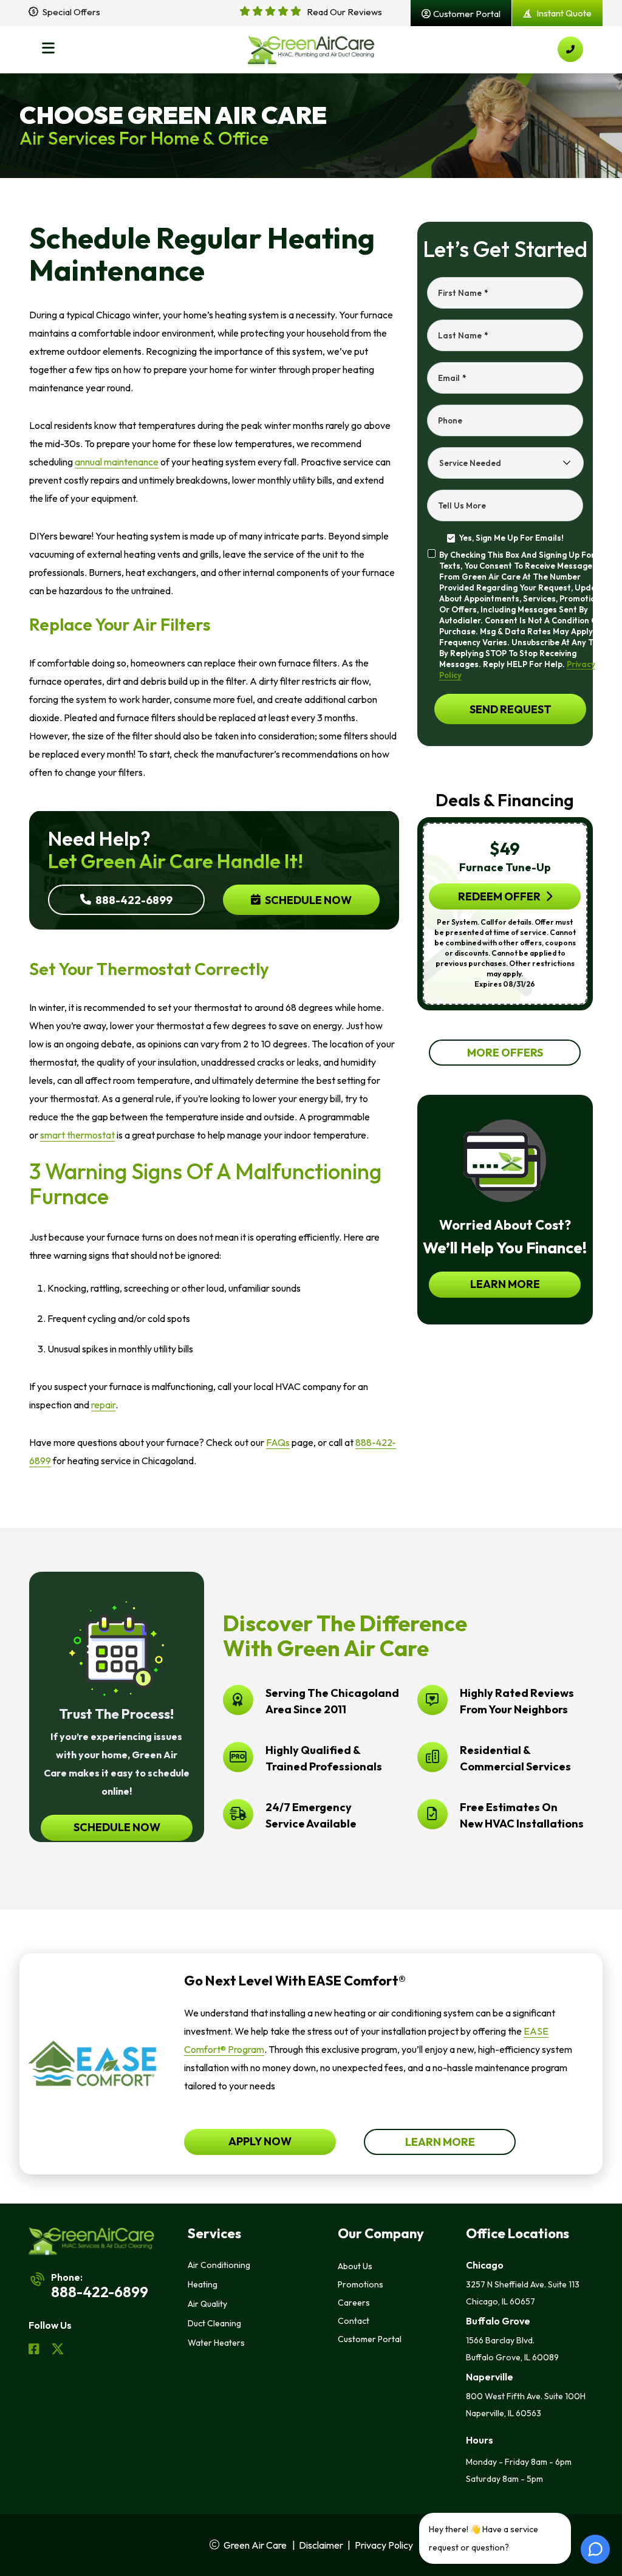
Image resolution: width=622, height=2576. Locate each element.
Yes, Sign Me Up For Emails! (511, 538)
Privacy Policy (384, 2545)
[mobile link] (570, 49)
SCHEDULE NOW (116, 1827)
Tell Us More (462, 505)
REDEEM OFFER (499, 896)
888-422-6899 (133, 899)
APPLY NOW (260, 2141)
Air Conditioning (219, 2265)
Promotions (361, 2284)
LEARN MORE (505, 1284)
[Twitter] (58, 2351)
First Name (463, 293)
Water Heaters (216, 2343)
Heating (203, 2284)
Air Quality (207, 2304)
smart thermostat (77, 1135)
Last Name (463, 335)
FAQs (278, 1442)
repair (103, 1405)
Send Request (510, 709)
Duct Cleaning (214, 2323)
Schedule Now (307, 899)
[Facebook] (35, 2351)
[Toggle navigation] (48, 49)
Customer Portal (370, 2339)
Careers (354, 2303)
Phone (450, 420)
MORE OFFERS (505, 1053)
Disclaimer (321, 2545)
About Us (355, 2266)
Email (452, 378)
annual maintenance (117, 462)
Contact (354, 2321)
